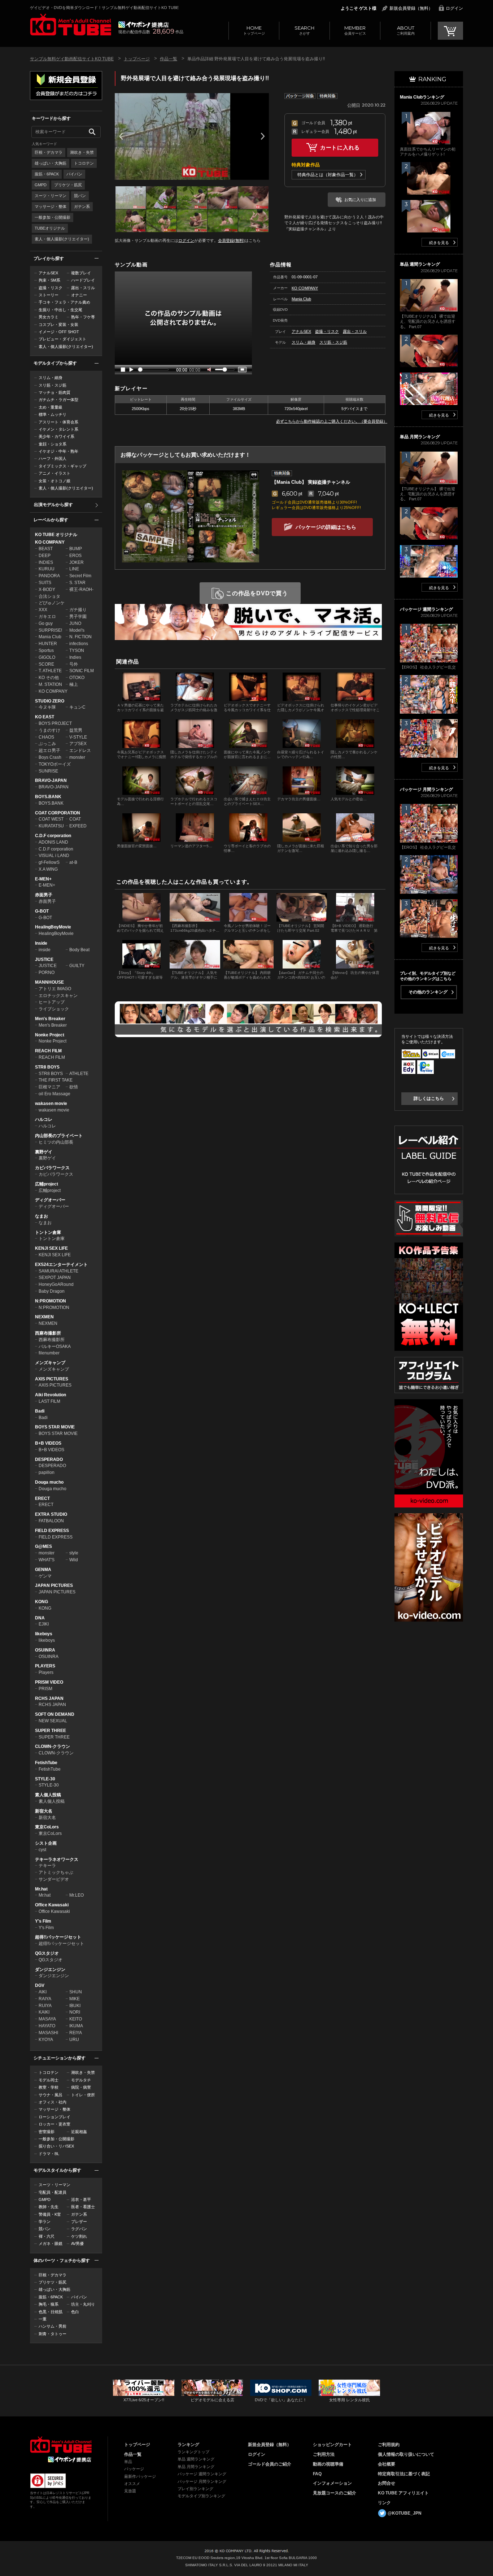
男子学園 (78, 617)
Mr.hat (41, 1889)
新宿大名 (44, 1811)
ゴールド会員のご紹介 (270, 2464)
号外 (74, 664)
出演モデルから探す (53, 505)
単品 (128, 2462)
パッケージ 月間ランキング (202, 2481)
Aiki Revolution (51, 1395)
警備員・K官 (50, 2214)
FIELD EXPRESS (52, 1531)
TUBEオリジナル (50, 228)
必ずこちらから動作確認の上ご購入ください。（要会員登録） (332, 421)
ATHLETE (79, 1074)
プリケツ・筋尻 (68, 185)
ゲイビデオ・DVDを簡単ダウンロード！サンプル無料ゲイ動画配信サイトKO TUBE (104, 8)
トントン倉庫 (48, 1232)
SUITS (45, 583)
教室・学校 (49, 2087)
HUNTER (48, 644)
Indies (75, 657)
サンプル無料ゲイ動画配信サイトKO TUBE (72, 59)
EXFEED (78, 826)
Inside (41, 943)
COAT (75, 819)
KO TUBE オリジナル (56, 535)
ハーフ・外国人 (53, 458)
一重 (43, 2319)
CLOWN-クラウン (53, 1746)
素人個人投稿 (48, 1795)
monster (77, 757)
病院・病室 (81, 2087)
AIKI (43, 1992)
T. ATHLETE (50, 671)
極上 (74, 684)
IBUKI (75, 2006)
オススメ (132, 2484)
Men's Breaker (50, 1019)
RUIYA (45, 2006)
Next (263, 136)
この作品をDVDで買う (257, 593)
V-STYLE (78, 737)
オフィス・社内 (53, 2102)
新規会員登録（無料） (411, 8)
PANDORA (49, 576)
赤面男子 (44, 895)
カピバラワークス (52, 1168)
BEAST (46, 549)
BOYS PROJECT (55, 723)
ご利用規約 (389, 2445)
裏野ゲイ (44, 1152)
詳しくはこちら (429, 1098)
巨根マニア (49, 1087)
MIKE (75, 1999)
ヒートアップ (52, 1002)
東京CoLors (47, 1827)
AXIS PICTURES (52, 1379)
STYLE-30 (45, 1779)
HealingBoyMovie (53, 927)
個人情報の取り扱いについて (406, 2454)
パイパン (74, 174)
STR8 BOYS (47, 1067)
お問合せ (387, 2483)
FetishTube (46, 1763)
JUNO (75, 623)
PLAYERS (45, 1666)
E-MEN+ (43, 879)
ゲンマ (45, 1576)
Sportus (46, 650)
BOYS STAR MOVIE (55, 1427)
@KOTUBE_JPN (405, 2513)
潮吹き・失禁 (82, 152)
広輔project (47, 1184)
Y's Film (43, 1921)
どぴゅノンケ (52, 603)
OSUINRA (45, 1650)
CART (450, 31)
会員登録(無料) (231, 240)
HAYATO (47, 2026)
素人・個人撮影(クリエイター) (62, 239)
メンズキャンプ (50, 1363)
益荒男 (76, 730)
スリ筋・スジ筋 (53, 385)
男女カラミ (49, 317)
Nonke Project (50, 1035)
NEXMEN (44, 1317)
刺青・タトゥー (53, 2334)
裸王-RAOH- (81, 589)
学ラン (45, 2222)
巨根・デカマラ (49, 152)
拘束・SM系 (49, 280)
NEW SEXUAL (53, 1721)
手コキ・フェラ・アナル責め (64, 302)
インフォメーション (332, 2483)
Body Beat (79, 950)
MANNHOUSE (49, 982)
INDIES (46, 562)
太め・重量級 (51, 407)
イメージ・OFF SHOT (59, 332)
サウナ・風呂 (51, 2095)
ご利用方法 (324, 2454)
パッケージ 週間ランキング (202, 2474)
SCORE (46, 664)
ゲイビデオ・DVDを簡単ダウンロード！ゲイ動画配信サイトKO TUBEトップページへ (61, 2445)
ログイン (454, 8)
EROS (75, 556)
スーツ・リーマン (51, 196)
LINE (74, 569)
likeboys (44, 1634)
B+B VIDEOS (48, 1443)
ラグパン (79, 2229)
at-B (73, 862)
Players (46, 1672)
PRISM (45, 1689)
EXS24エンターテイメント (61, 1265)
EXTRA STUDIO (51, 1514)
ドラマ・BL (49, 2154)
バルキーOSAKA (55, 1346)
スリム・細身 (51, 378)
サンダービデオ (54, 1879)
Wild (74, 1560)
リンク (384, 2503)
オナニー (79, 295)
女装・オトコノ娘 (54, 481)
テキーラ (47, 1866)
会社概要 (387, 2464)
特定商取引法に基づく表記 (404, 2474)
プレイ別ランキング (195, 2489)
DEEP (45, 556)
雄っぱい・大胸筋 (51, 163)
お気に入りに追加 (360, 200)
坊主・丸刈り (83, 2304)
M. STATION (50, 684)
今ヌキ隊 (47, 707)
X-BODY (47, 589)
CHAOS (46, 737)
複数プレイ (81, 273)
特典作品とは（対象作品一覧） (328, 175)
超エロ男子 (49, 750)
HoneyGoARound (56, 1284)
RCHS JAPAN (49, 1698)
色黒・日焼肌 (51, 2312)
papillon (47, 1472)
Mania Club (50, 637)
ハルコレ (44, 1119)
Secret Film (80, 576)
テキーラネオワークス (57, 1859)
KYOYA (46, 2040)
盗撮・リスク (51, 288)
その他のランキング (428, 992)
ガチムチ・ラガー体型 (58, 400)
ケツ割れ (79, 2236)
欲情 (74, 1087)
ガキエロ (47, 617)
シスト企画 (46, 1843)
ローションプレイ (54, 2117)
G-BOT (42, 911)
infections (79, 644)
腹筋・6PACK (47, 174)
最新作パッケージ (140, 2476)
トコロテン (84, 163)
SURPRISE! (50, 630)
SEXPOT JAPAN (55, 1278)
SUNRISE (48, 771)
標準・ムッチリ (53, 414)
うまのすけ (49, 730)
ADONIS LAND (53, 842)
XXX (43, 610)
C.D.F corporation (53, 836)
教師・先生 (49, 2207)
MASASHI (48, 2033)
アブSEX (78, 744)
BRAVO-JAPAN (51, 780)
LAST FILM (49, 1401)
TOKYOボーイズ (55, 764)
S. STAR (77, 583)
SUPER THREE (51, 1731)
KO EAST (45, 717)
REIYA (76, 2033)
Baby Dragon (52, 1291)
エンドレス (80, 750)
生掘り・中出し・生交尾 (60, 310)
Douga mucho (49, 1482)
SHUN (76, 1992)
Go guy (46, 623)
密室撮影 (47, 2132)
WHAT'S (47, 1560)
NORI (75, 2012)
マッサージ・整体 (51, 206)
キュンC (77, 707)
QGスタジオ (47, 1953)
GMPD (41, 185)
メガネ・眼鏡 (51, 2244)
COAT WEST (51, 819)
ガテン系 (82, 206)
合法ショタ (49, 596)
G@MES (43, 1546)
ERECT (42, 1498)
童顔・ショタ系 (53, 444)
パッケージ (134, 2469)
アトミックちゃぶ (56, 1872)
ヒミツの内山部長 (56, 1142)
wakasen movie (51, 1104)
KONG (42, 1602)
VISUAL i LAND (54, 856)
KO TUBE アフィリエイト (403, 2493)
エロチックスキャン (58, 996)
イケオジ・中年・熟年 (58, 451)
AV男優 (77, 2244)
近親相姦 (79, 2132)
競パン (80, 196)
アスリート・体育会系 (58, 422)
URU (74, 2040)
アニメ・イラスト (54, 473)
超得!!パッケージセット (58, 1937)
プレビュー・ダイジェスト (62, 339)
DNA (40, 1618)
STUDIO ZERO (50, 701)
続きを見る (439, 243)
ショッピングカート (332, 2445)
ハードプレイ (83, 280)
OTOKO (77, 678)
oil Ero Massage (54, 1094)
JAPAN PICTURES (54, 1585)
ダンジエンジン (50, 1970)
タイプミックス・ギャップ (62, 466)
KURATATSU (51, 826)
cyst (42, 1850)
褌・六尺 (47, 2236)
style (74, 1553)
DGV (40, 1985)
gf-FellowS (49, 862)
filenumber (49, 1353)
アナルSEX (48, 273)
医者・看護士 (83, 2207)
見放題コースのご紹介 (335, 2493)
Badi (40, 1411)
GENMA (43, 1570)
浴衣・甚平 (81, 2199)
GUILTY (77, 966)
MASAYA (47, 2019)
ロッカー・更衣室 (54, 2124)
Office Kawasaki (52, 1905)
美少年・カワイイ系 (56, 436)
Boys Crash (50, 757)
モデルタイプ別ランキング (201, 2496)
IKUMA (76, 2026)
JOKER (77, 562)
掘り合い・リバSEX (56, 2146)
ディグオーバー (50, 1200)
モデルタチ (81, 2080)
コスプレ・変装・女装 (58, 325)
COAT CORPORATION (58, 813)
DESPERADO (49, 1459)
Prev (121, 136)
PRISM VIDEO (49, 1682)
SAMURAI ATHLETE (58, 1271)
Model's (77, 630)
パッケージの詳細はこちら (326, 527)
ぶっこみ (47, 744)
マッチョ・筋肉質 (54, 392)
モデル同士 (49, 2080)
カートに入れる (340, 147)
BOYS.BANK (48, 797)
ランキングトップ (193, 2452)
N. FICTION (80, 637)
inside (45, 950)
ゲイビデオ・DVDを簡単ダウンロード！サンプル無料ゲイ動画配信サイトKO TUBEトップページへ (71, 25)
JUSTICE (44, 960)
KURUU (47, 569)
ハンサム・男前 (53, 2326)
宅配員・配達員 (53, 2192)
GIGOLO (47, 657)
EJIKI (44, 1624)
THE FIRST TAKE (56, 1080)
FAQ (317, 2474)
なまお (42, 1216)
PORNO (47, 972)
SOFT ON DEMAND (55, 1714)
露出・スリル (83, 288)
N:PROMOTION (51, 1301)
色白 (75, 2312)
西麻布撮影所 (48, 1333)
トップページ (254, 30)
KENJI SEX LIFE (51, 1248)
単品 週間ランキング (196, 2459)
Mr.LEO (77, 1895)
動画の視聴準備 (328, 2464)
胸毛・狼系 (49, 2304)
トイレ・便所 (83, 2095)
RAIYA (45, 1999)
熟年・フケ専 (83, 317)
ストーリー (49, 295)
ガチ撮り (78, 610)
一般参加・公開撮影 (53, 217)
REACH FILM (48, 1051)
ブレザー (79, 2222)
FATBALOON (51, 1521)
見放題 (130, 2491)
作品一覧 (169, 59)
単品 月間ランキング (196, 2467)
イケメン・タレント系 (58, 429)
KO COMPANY (50, 542)
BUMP (76, 549)
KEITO (76, 2019)
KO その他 (49, 678)
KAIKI (44, 2012)
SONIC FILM (82, 671)
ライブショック (54, 1009)
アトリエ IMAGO (55, 989)
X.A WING (48, 869)
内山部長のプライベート (59, 1136)
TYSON (77, 650)
